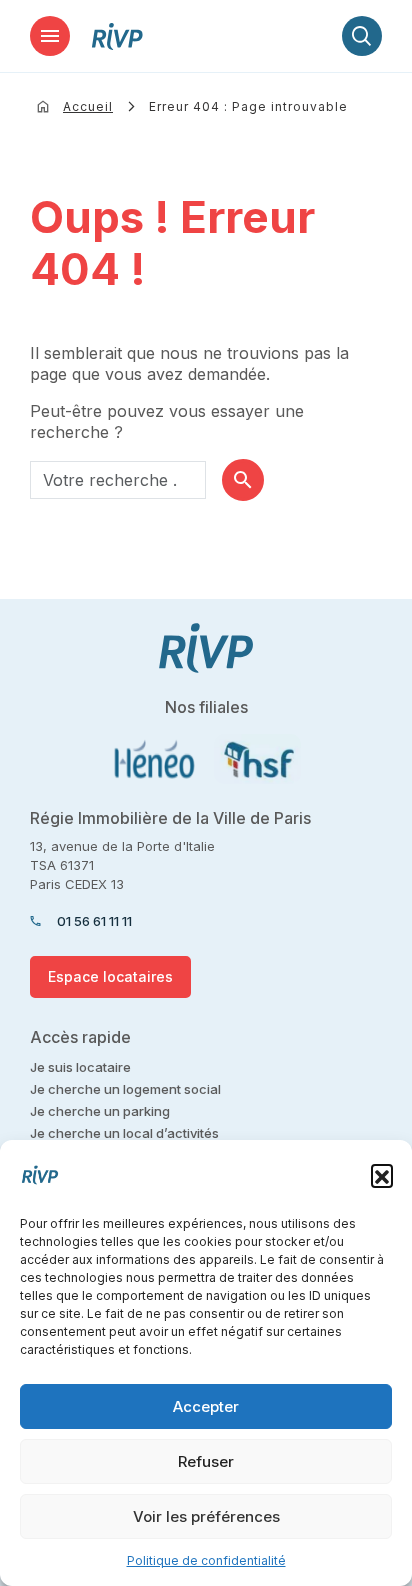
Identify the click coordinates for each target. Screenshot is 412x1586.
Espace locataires (110, 976)
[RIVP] (117, 36)
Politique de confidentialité (206, 1560)
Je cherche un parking (100, 1111)
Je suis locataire (80, 1067)
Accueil (88, 106)
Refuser (206, 1461)
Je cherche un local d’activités (124, 1133)
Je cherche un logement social (125, 1089)
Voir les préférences (206, 1516)
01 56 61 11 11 (94, 921)
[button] (382, 1175)
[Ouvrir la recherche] (362, 36)
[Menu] (50, 36)
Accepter (206, 1406)
